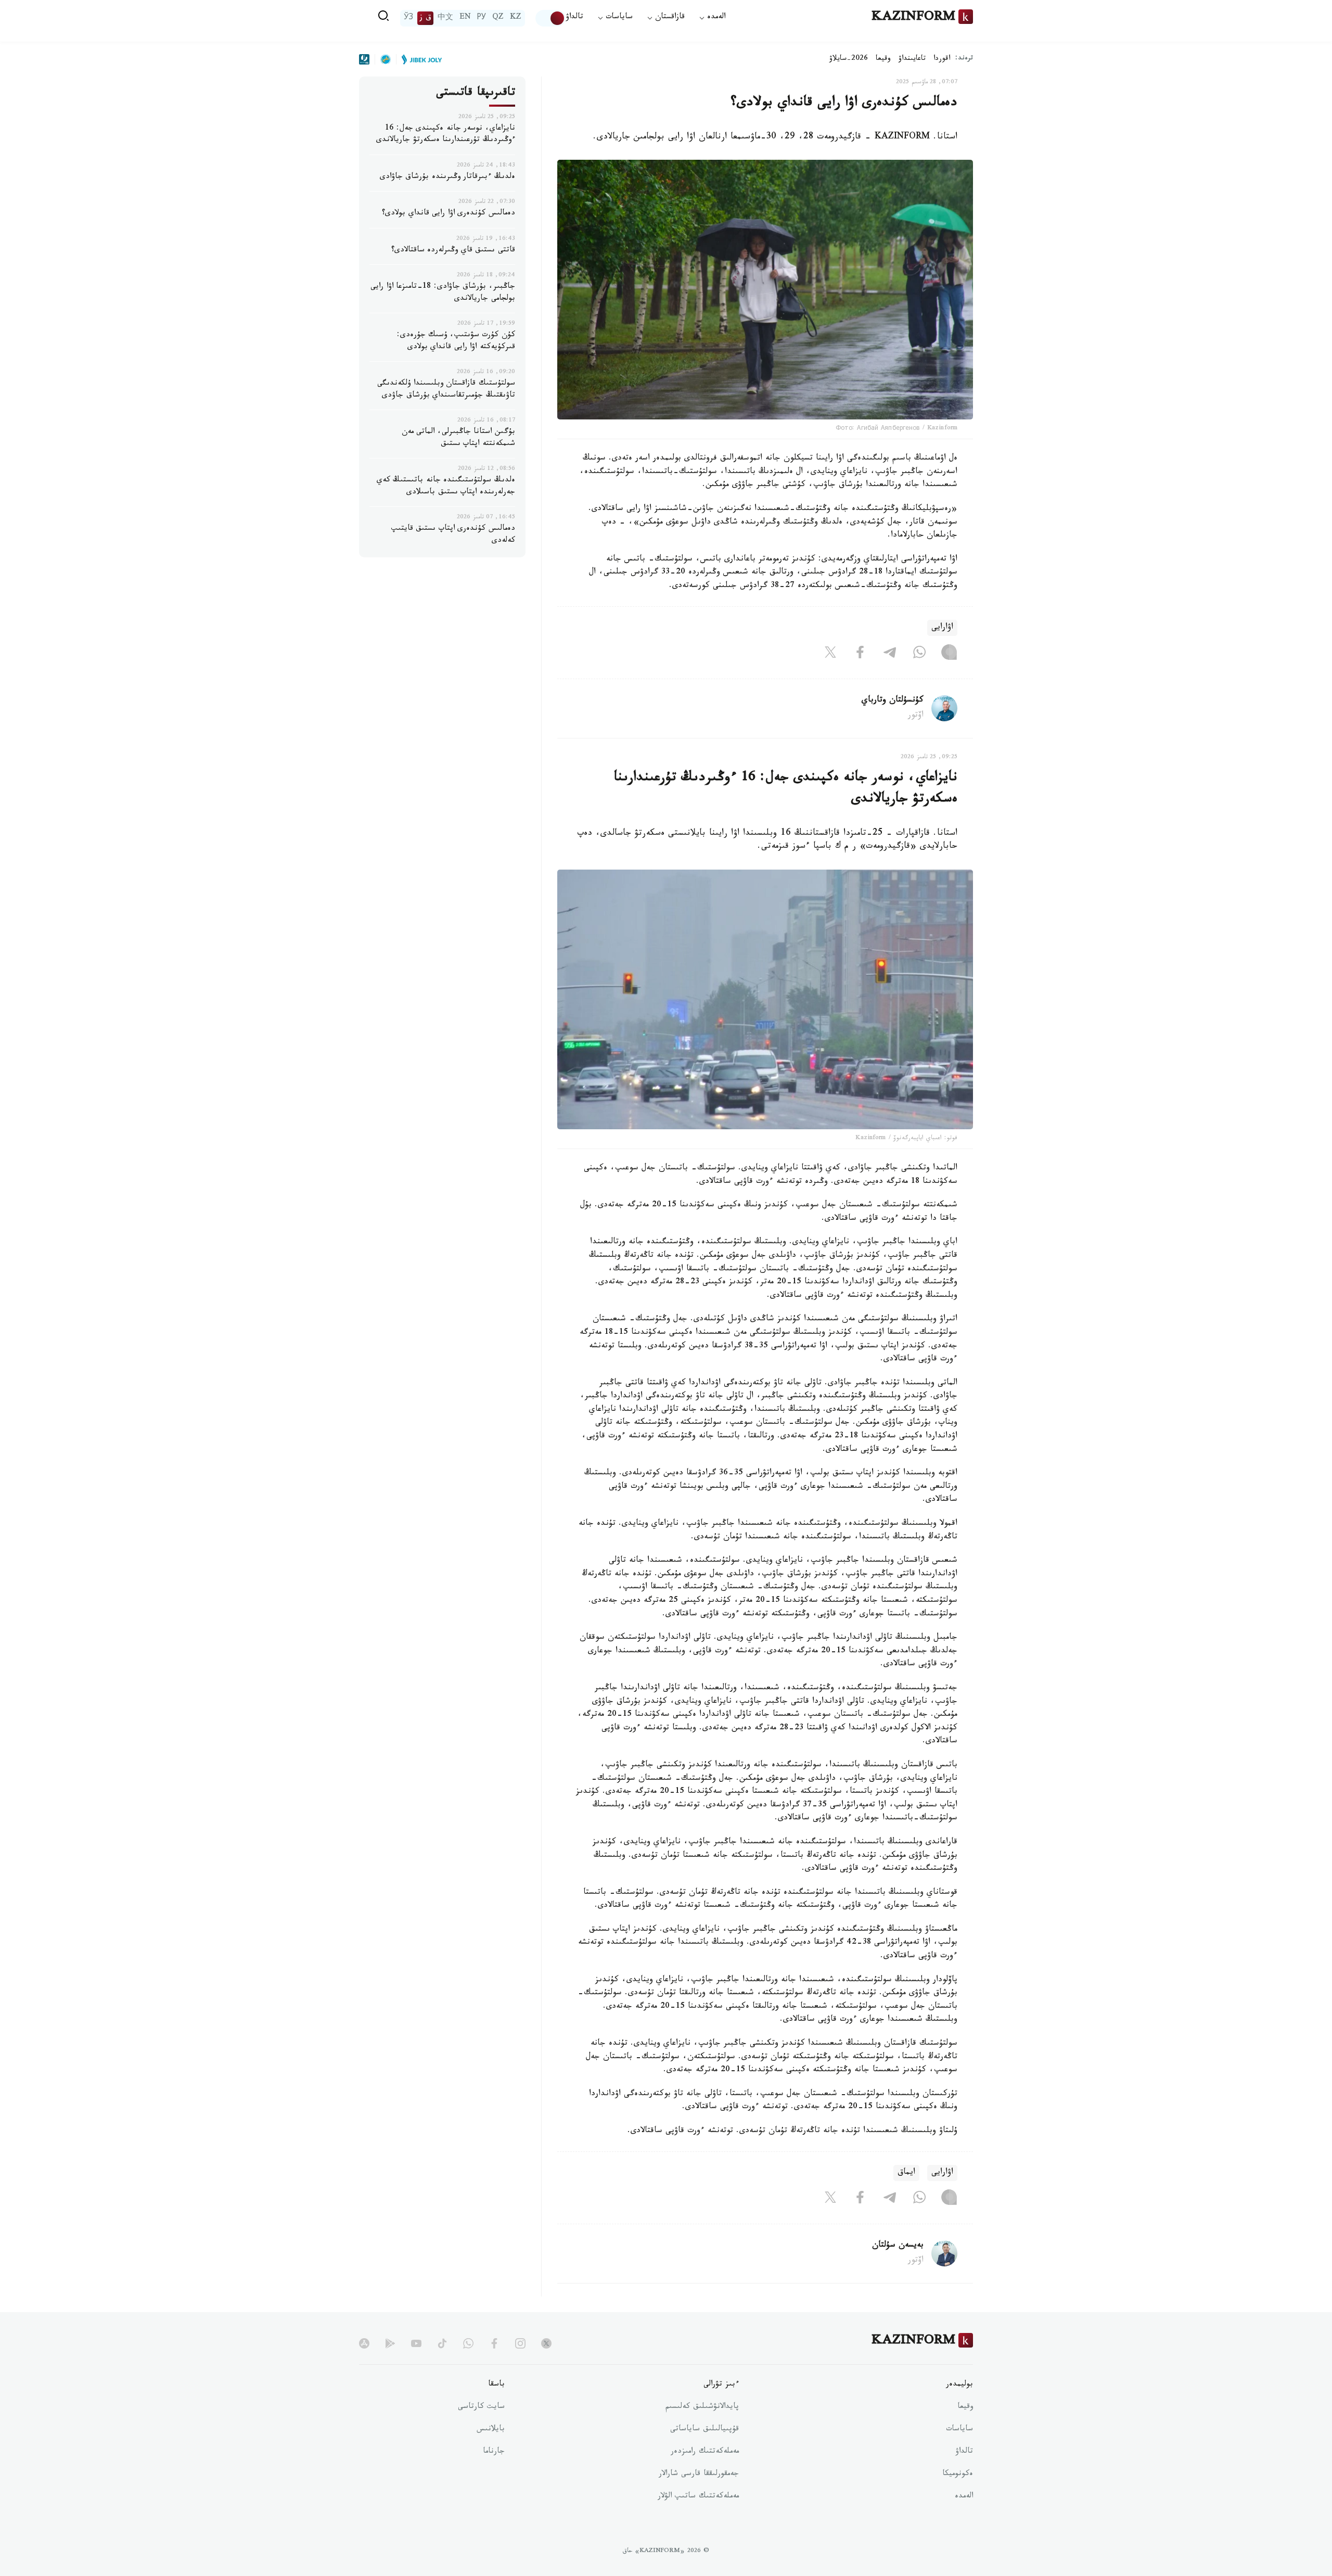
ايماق (906, 2173)
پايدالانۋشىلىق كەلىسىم (702, 2407)
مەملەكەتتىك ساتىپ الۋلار (698, 2497)
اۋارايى (942, 628)
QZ (498, 18)
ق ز (425, 18)
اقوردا (942, 59)
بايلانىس (491, 2430)
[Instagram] (949, 655)
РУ (482, 18)
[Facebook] (860, 655)
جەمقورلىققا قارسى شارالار (699, 2475)
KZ (516, 18)
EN (465, 18)
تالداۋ (574, 18)
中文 (445, 18)
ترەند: (964, 59)
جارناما (494, 2452)
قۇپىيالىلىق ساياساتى (705, 2430)
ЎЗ (408, 18)
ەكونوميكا (958, 2475)
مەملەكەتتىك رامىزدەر (705, 2452)
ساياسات (959, 2430)
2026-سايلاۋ (849, 59)
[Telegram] (890, 655)
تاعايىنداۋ (912, 59)
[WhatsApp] (919, 655)
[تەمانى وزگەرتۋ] (550, 18)
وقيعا (883, 59)
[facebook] (494, 2343)
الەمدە (964, 2497)
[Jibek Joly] (419, 59)
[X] (830, 655)
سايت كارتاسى (481, 2407)
